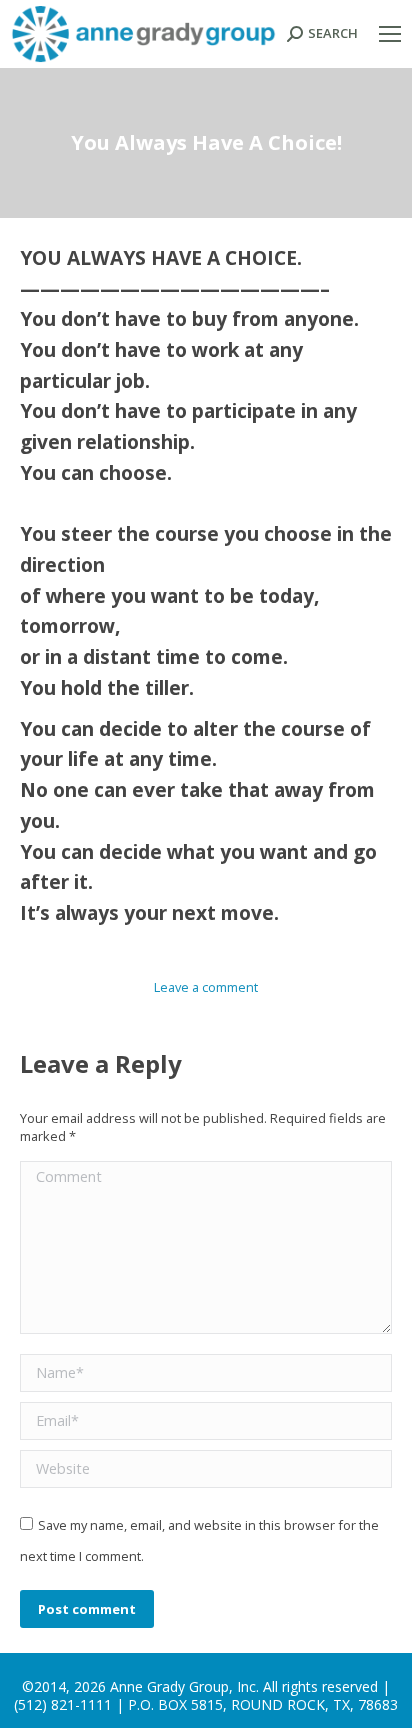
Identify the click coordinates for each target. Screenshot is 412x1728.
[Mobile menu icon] (390, 34)
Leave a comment (206, 987)
